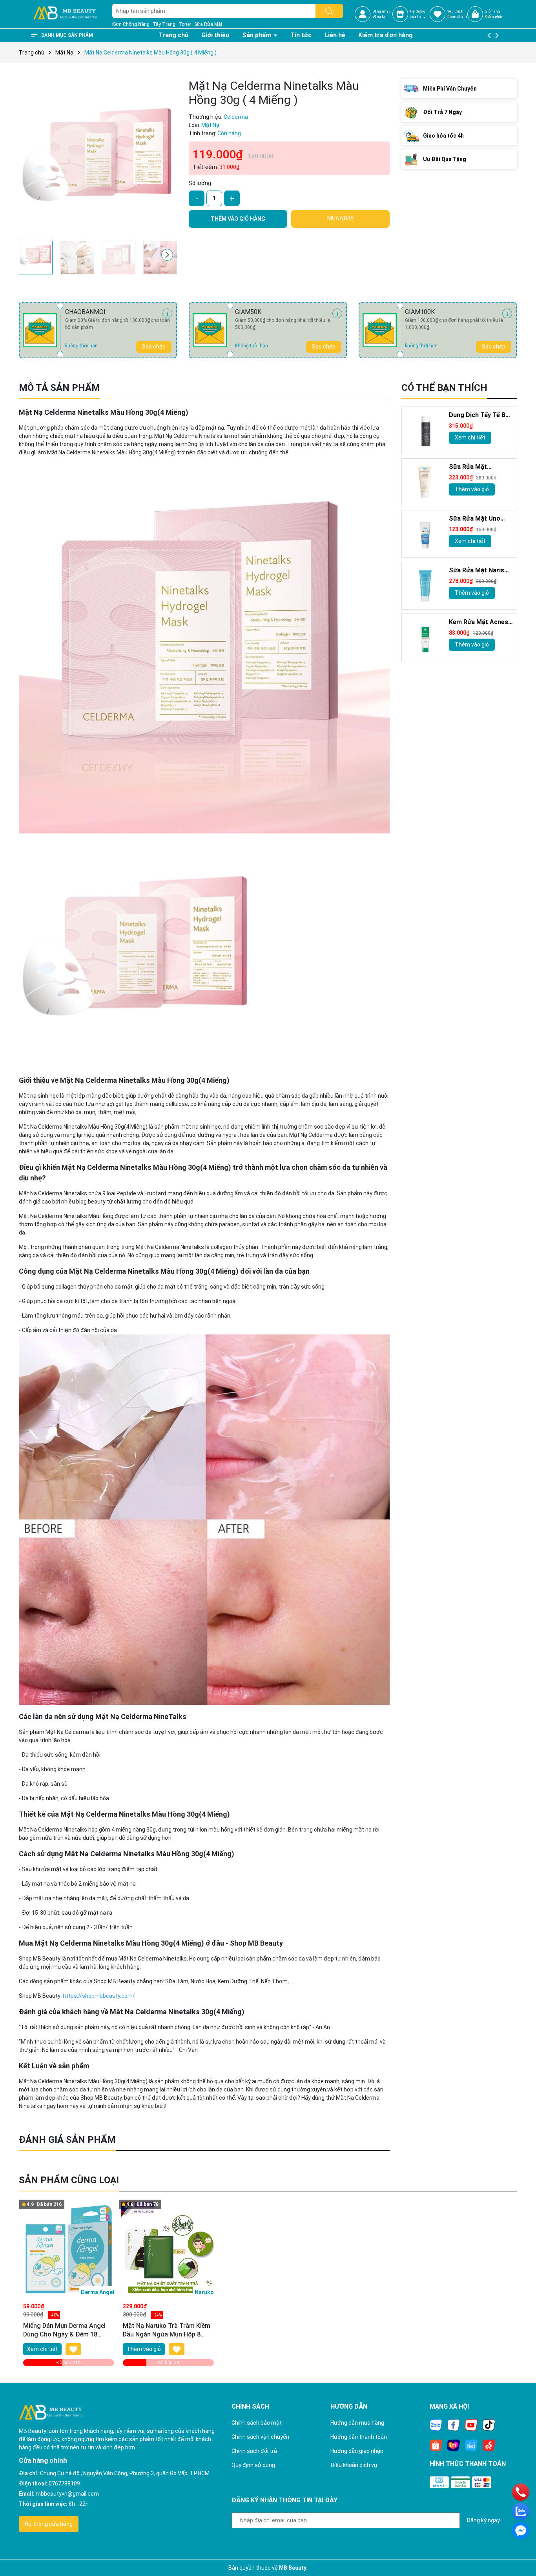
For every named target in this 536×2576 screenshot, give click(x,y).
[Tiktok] (489, 2425)
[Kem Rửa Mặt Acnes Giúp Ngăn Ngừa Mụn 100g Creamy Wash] (425, 638)
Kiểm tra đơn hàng (386, 35)
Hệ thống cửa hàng (49, 2524)
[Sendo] (489, 2445)
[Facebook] (454, 2425)
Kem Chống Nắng (131, 24)
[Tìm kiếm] (329, 11)
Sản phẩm (257, 35)
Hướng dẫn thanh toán (359, 2437)
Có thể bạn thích (444, 388)
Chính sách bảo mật (257, 2423)
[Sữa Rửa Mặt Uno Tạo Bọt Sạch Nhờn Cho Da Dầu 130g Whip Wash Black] (425, 534)
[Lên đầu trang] (520, 2549)
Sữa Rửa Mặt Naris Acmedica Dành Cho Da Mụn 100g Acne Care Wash (478, 571)
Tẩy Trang (164, 24)
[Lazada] (454, 2445)
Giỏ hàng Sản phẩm (495, 14)
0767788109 (64, 2483)
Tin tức (301, 35)
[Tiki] (471, 2445)
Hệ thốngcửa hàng (418, 14)
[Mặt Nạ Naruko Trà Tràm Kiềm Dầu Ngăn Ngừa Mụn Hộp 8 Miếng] (168, 2249)
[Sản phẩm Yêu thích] (438, 14)
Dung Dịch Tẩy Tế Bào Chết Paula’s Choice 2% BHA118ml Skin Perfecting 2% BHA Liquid (481, 416)
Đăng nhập (381, 11)
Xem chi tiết (470, 438)
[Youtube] (471, 2425)
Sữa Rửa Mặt (208, 24)
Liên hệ (335, 35)
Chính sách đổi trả (254, 2451)
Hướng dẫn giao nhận (357, 2451)
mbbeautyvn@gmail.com (67, 2494)
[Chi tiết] (167, 313)
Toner (185, 24)
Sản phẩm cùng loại (69, 2180)
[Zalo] (436, 2425)
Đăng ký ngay (483, 2520)
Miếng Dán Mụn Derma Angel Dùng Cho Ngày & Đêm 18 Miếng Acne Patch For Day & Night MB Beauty (64, 2331)
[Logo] (66, 14)
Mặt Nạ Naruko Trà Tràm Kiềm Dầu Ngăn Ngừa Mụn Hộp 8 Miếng (167, 2331)
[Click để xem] (98, 158)
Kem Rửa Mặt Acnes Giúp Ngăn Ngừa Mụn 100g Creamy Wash (479, 623)
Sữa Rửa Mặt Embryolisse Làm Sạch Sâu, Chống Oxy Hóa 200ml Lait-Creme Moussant (480, 467)
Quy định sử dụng (253, 2465)
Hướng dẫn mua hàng (357, 2423)
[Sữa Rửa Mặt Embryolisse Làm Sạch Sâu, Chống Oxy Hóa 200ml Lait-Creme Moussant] (425, 483)
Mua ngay (341, 218)
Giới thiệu (215, 35)
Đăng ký (379, 16)
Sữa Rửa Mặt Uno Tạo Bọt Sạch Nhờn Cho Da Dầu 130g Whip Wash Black (477, 519)
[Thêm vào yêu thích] (73, 2349)
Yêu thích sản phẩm (457, 14)
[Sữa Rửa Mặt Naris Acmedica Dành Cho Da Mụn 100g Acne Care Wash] (425, 586)
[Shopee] (436, 2445)
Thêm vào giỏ (472, 489)
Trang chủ (173, 35)
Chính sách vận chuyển (260, 2437)
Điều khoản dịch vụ (354, 2465)
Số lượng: (201, 183)
